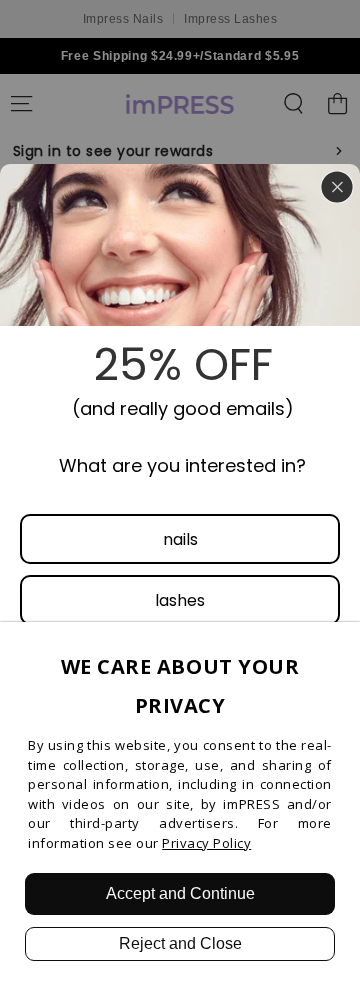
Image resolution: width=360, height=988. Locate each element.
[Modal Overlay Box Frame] (180, 494)
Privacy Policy (206, 843)
